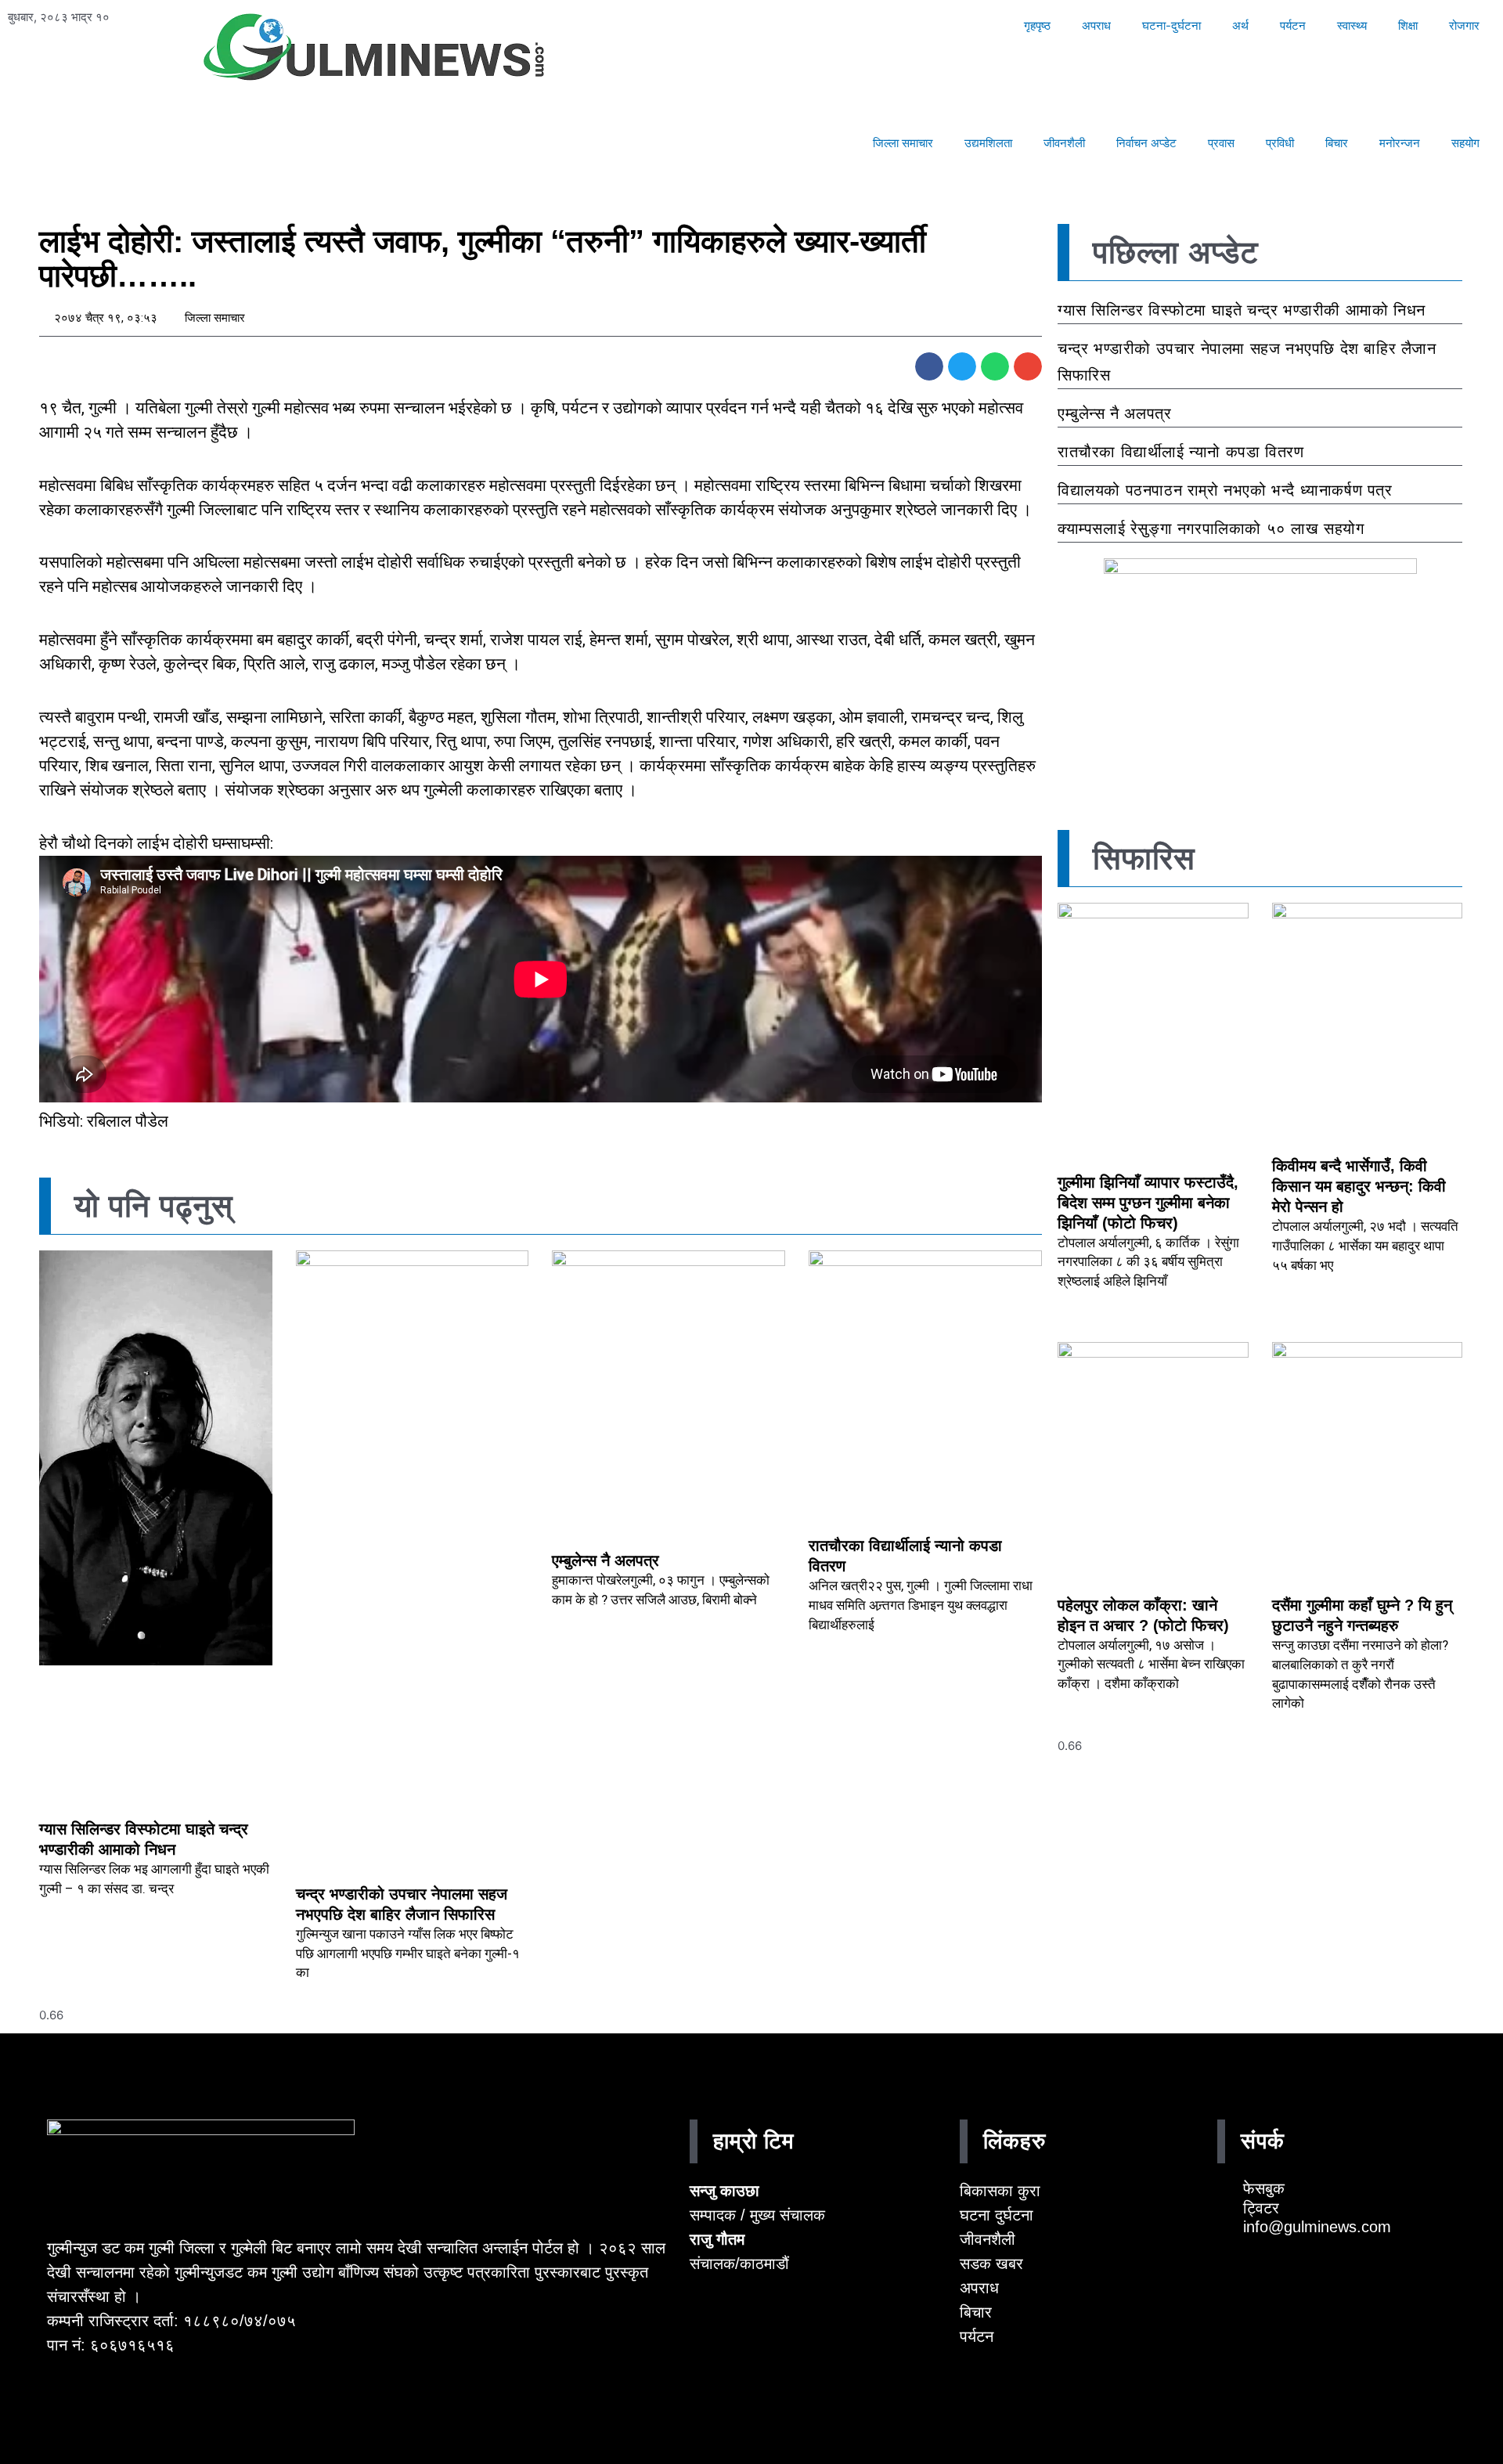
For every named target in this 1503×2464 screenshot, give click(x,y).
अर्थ (1240, 25)
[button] (929, 366)
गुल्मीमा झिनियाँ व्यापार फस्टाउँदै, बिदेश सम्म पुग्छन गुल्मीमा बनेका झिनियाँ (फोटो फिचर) (1148, 1203)
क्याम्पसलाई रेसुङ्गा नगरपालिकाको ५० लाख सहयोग (1211, 529)
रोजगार (1464, 25)
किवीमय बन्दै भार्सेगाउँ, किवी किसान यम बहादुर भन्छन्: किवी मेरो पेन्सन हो (1359, 1186)
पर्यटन (1293, 25)
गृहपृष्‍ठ (1037, 25)
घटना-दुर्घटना (1171, 25)
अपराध (1096, 25)
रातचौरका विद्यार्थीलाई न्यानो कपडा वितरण (1180, 452)
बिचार (1337, 143)
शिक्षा (1408, 25)
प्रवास (1221, 143)
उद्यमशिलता (988, 143)
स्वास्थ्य (1352, 25)
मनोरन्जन (1400, 143)
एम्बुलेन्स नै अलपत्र (606, 1560)
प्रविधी (1280, 143)
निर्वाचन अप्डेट (1146, 143)
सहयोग (1465, 143)
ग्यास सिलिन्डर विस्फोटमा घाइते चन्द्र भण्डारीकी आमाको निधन (1242, 310)
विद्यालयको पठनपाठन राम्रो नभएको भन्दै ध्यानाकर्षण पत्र (1225, 490)
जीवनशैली (1064, 143)
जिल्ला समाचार (903, 143)
